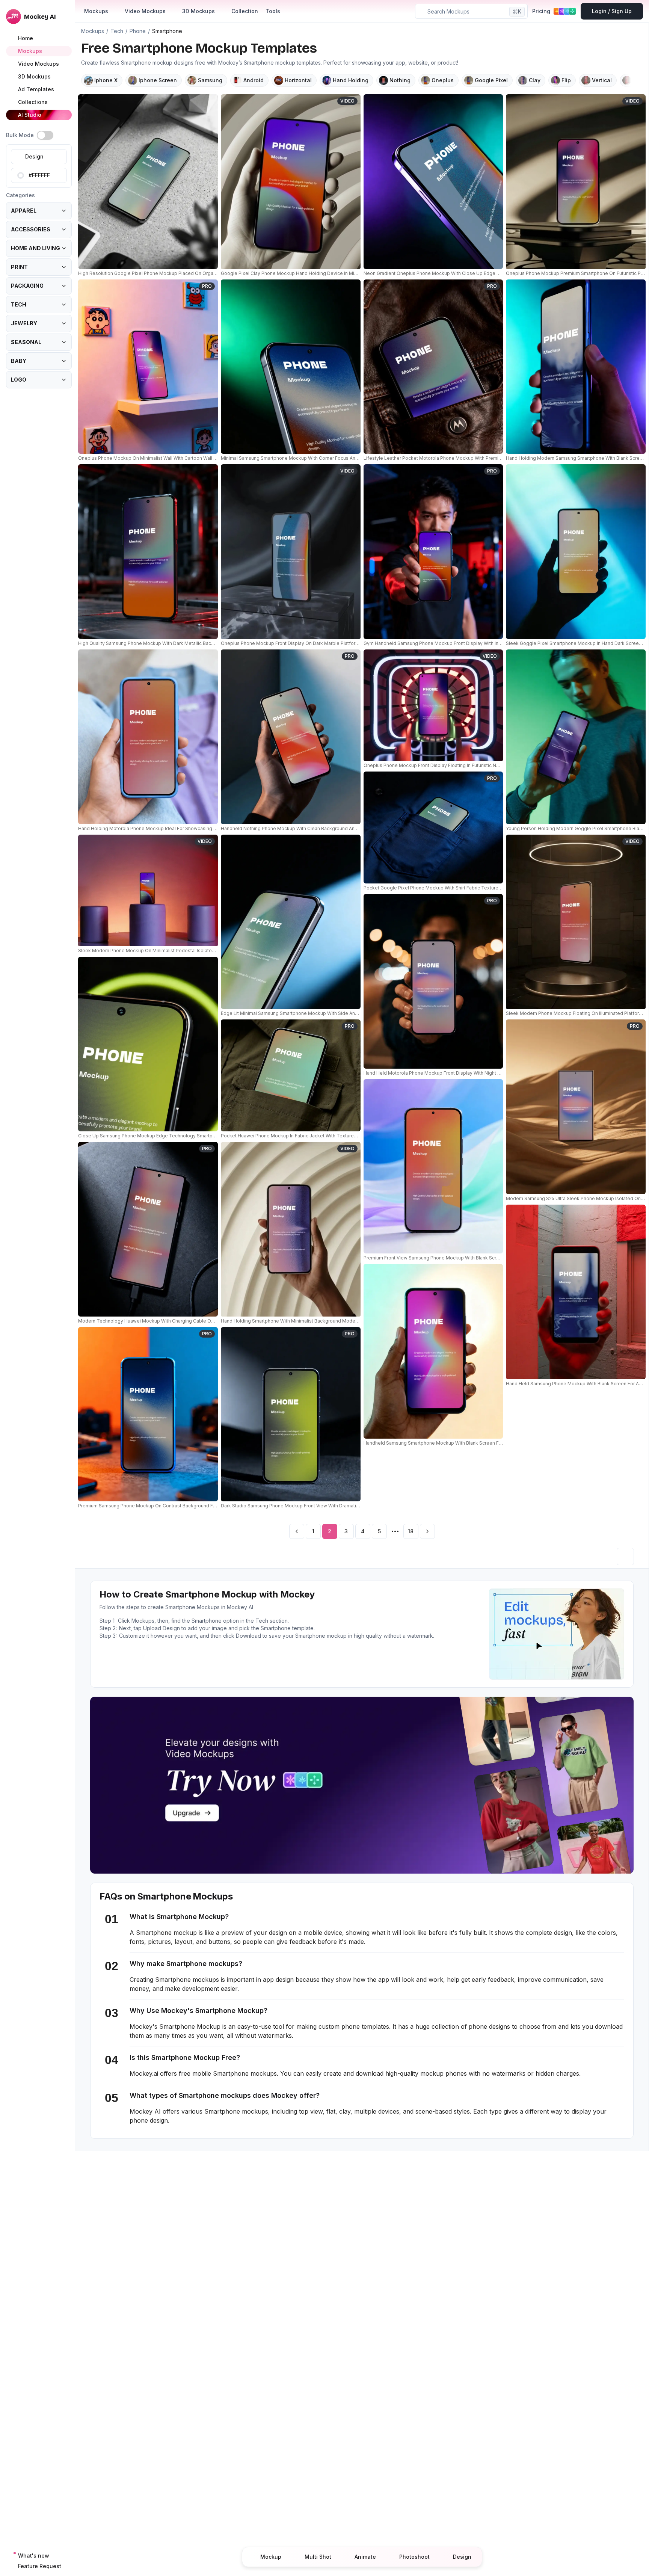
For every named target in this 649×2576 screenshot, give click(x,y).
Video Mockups (145, 11)
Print (19, 267)
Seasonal (26, 342)
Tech (19, 304)
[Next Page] (427, 1531)
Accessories (31, 229)
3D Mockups (198, 11)
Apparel (24, 211)
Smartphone (167, 31)
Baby (19, 361)
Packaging (27, 286)
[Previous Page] (297, 1531)
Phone (138, 31)
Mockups (96, 11)
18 (411, 1531)
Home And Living (35, 248)
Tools (273, 11)
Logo (19, 380)
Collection (245, 11)
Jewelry (24, 323)
